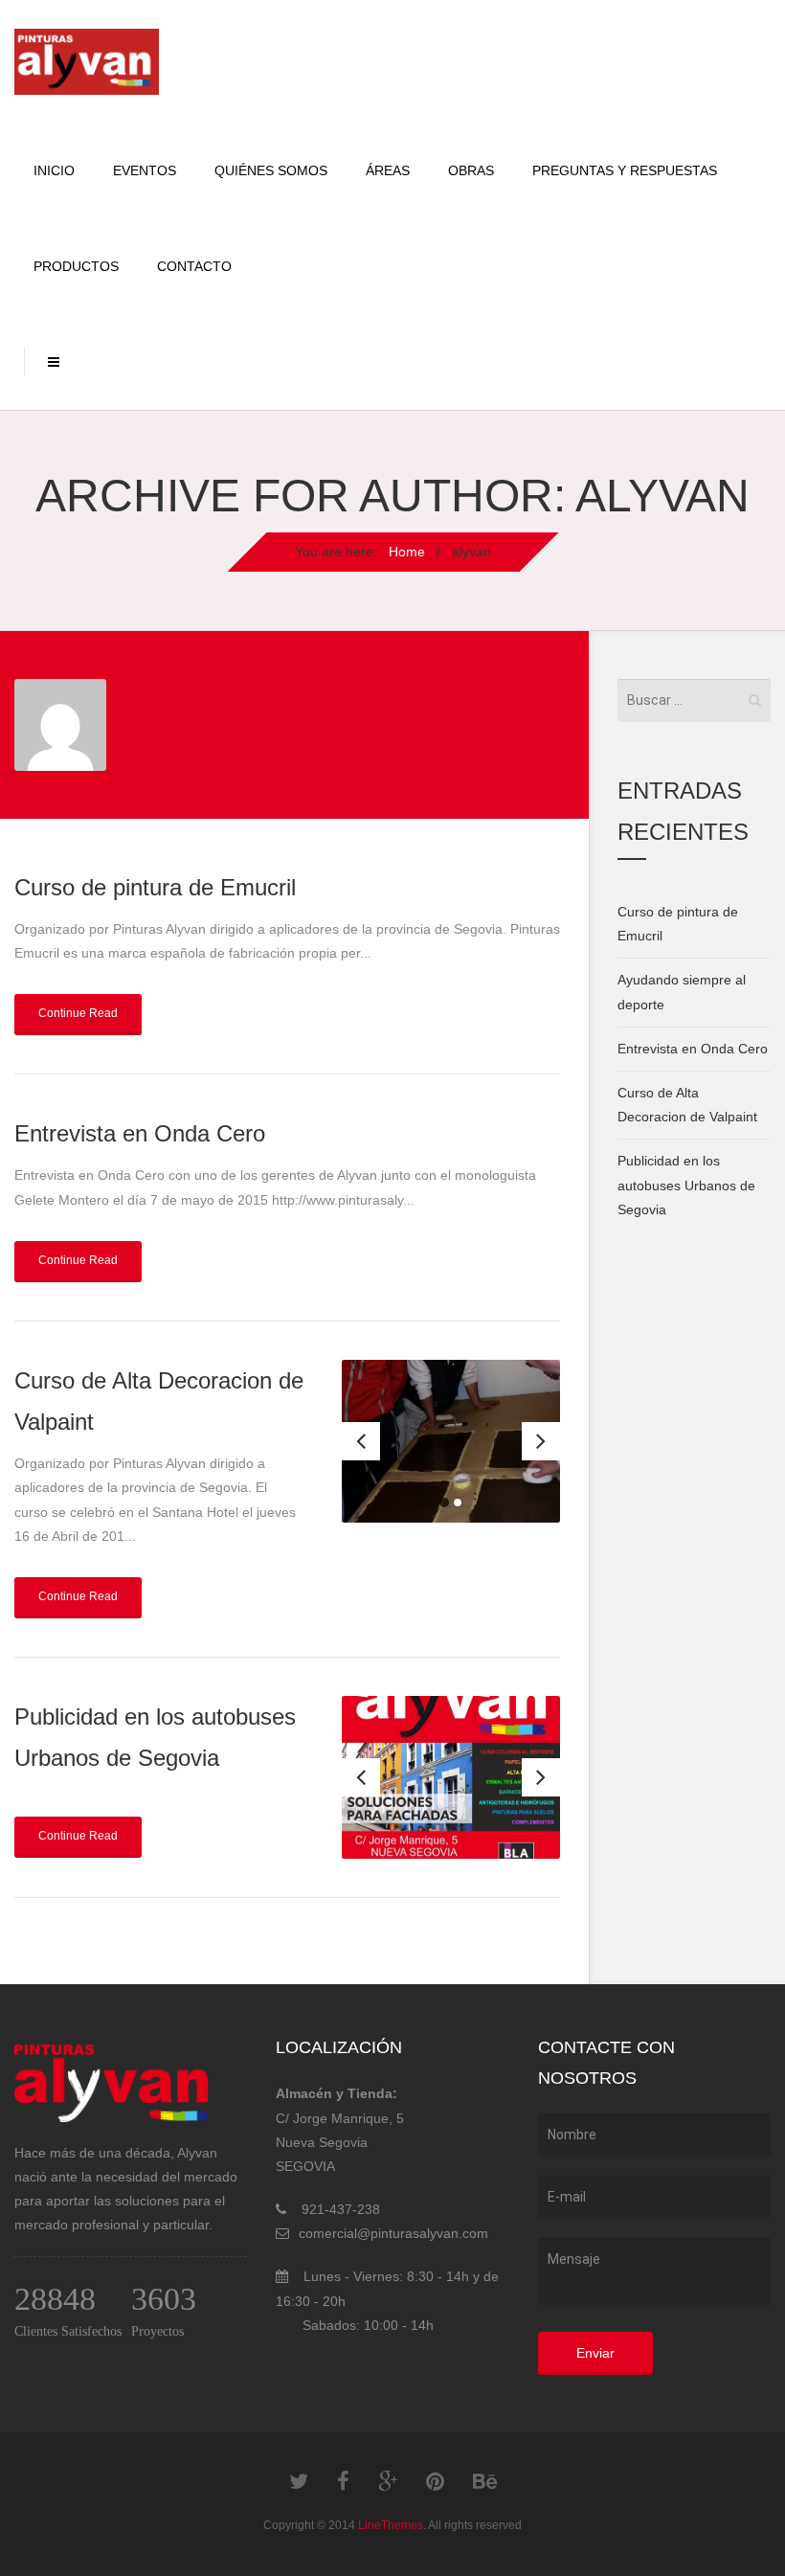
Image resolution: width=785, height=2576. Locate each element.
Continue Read (78, 1013)
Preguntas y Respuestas (625, 170)
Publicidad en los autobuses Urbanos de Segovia (686, 1185)
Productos (76, 266)
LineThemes (391, 2525)
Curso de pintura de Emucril (155, 887)
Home (407, 552)
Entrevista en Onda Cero (140, 1133)
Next (541, 1441)
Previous (361, 1441)
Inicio (54, 170)
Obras (471, 170)
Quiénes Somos (271, 170)
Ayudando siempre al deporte (682, 992)
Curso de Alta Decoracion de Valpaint (687, 1105)
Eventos (145, 170)
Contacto (194, 266)
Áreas (388, 170)
